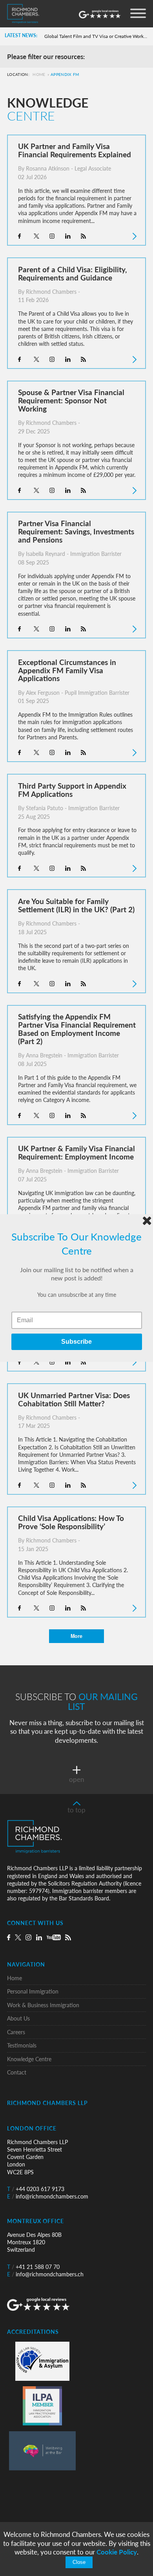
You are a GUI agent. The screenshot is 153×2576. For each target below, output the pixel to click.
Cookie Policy (117, 2552)
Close (79, 2562)
